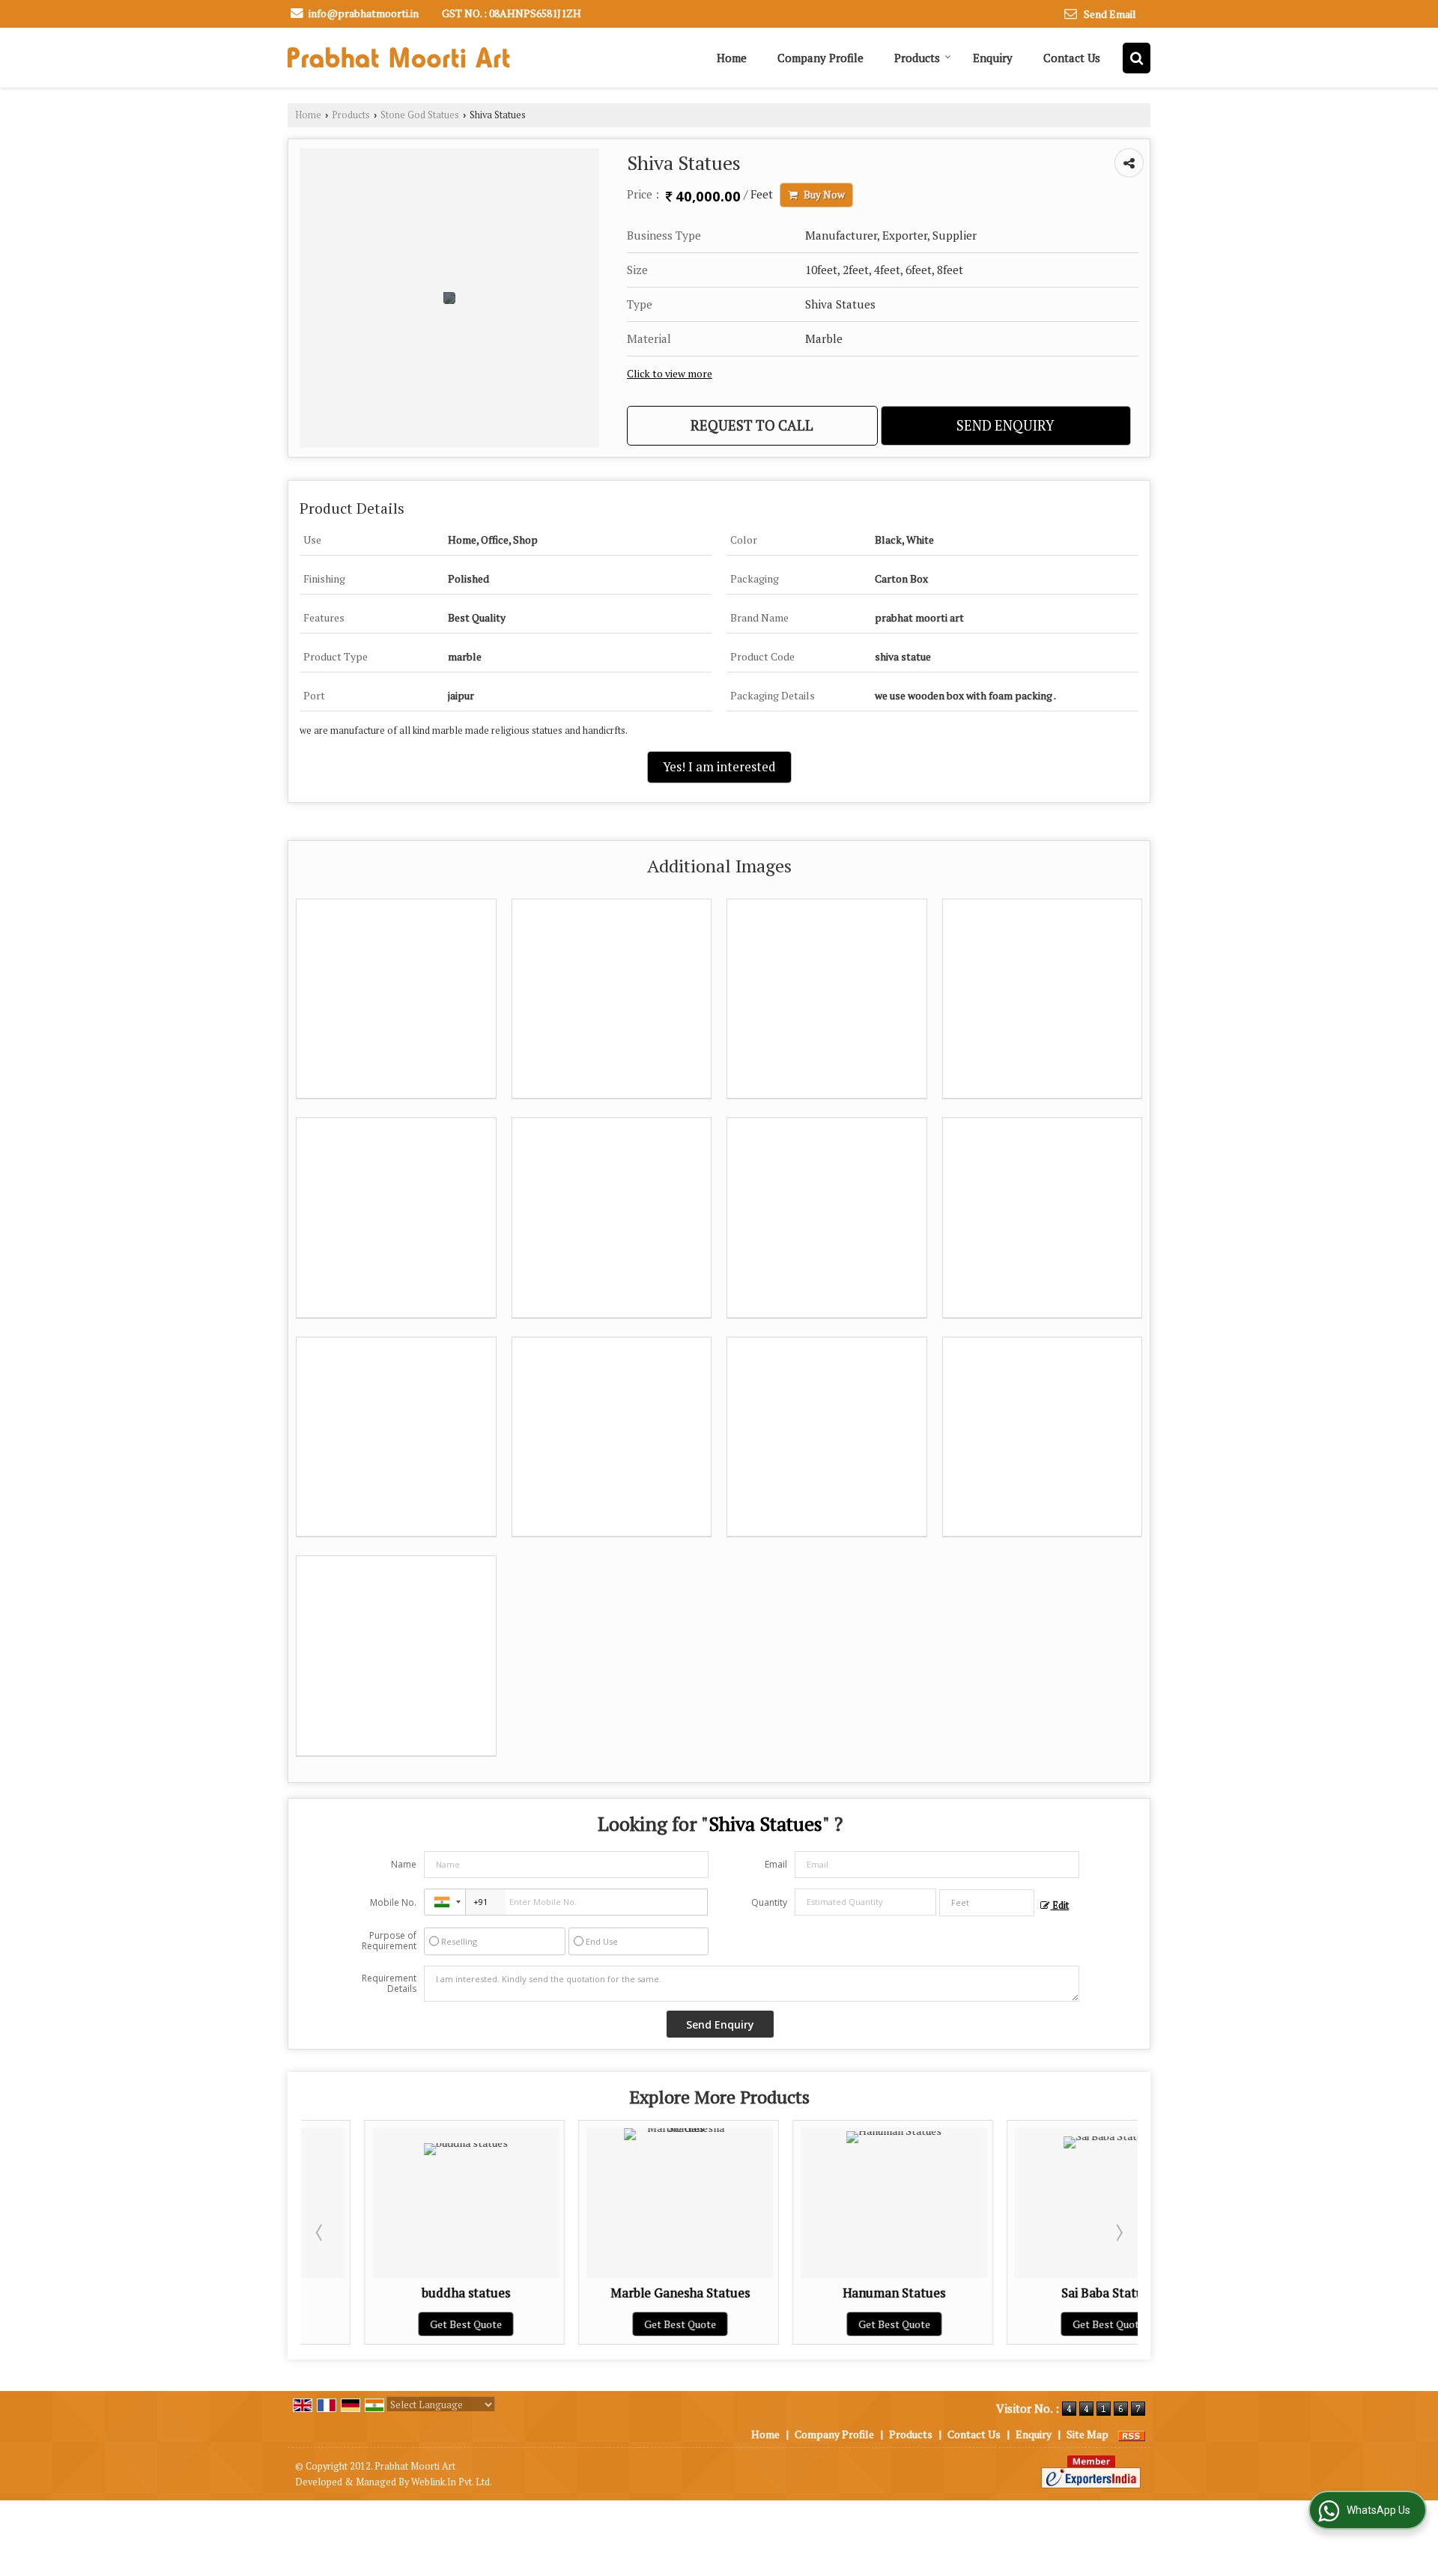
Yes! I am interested (719, 767)
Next (1118, 2232)
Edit (1059, 1905)
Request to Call (752, 425)
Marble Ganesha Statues (617, 2293)
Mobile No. (393, 1902)
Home (732, 58)
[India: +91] (445, 1902)
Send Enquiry (1005, 425)
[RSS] (1132, 2434)
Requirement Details (389, 1984)
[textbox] (987, 1903)
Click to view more (670, 374)
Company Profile (820, 58)
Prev (321, 2232)
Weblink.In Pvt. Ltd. (452, 2482)
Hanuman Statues (831, 2293)
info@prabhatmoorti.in (364, 13)
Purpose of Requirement (389, 1941)
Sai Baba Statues (1046, 2293)
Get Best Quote (403, 2324)
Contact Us (1072, 58)
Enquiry (993, 58)
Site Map (1087, 2434)
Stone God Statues (420, 115)
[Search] (1137, 58)
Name (404, 1864)
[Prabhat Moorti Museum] (399, 58)
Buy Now (823, 195)
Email (776, 1864)
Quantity (769, 1902)
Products (917, 58)
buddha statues (403, 2293)
